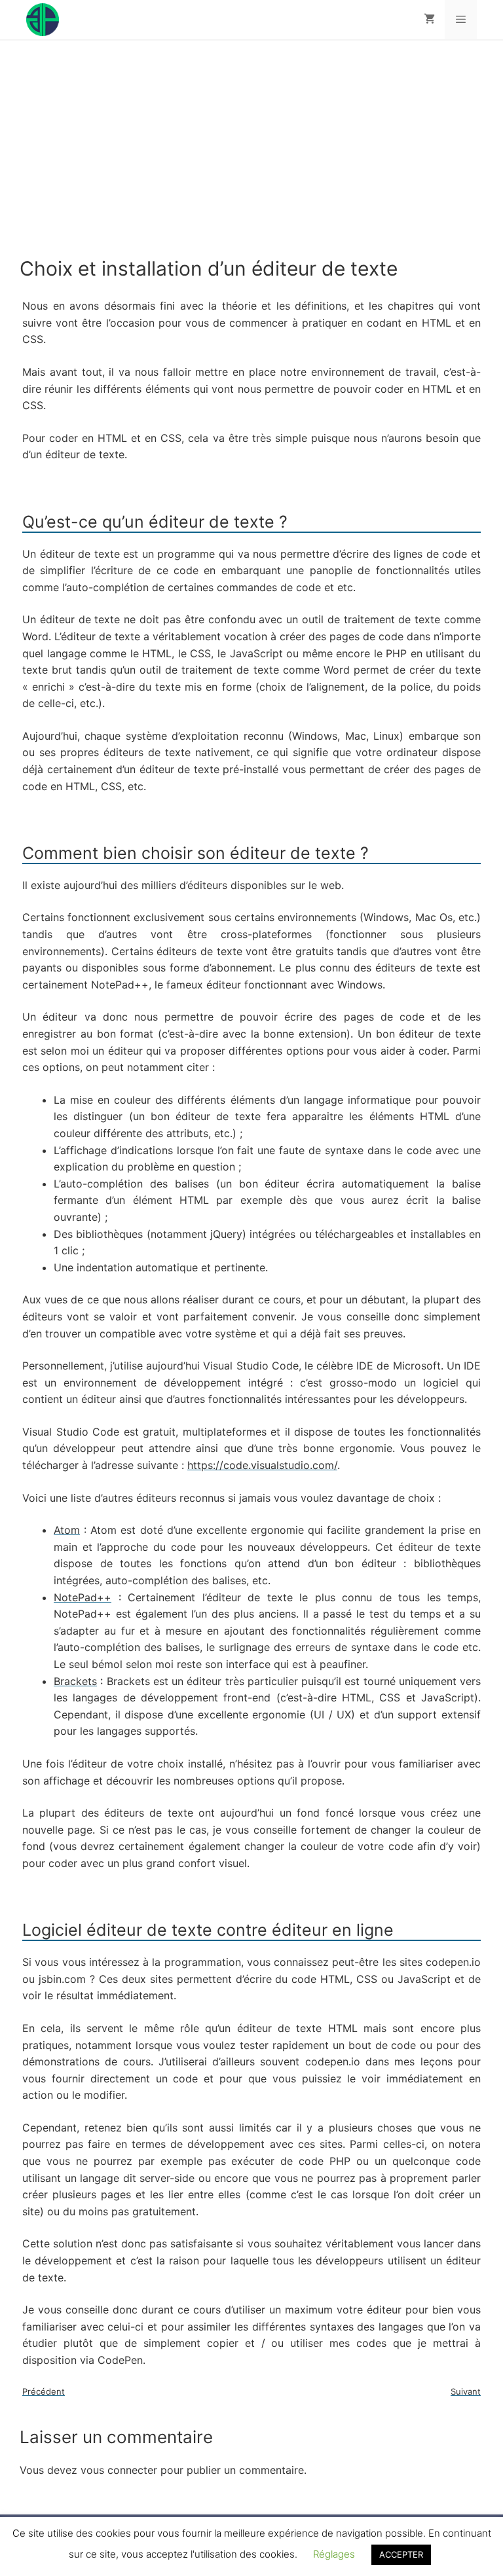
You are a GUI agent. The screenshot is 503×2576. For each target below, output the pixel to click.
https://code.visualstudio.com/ (262, 1465)
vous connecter (119, 2470)
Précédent (44, 2391)
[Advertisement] (251, 158)
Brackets (75, 1681)
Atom (67, 1530)
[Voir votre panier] (429, 20)
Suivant (466, 2391)
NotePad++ (83, 1597)
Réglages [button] (334, 2554)
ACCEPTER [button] (401, 2554)
